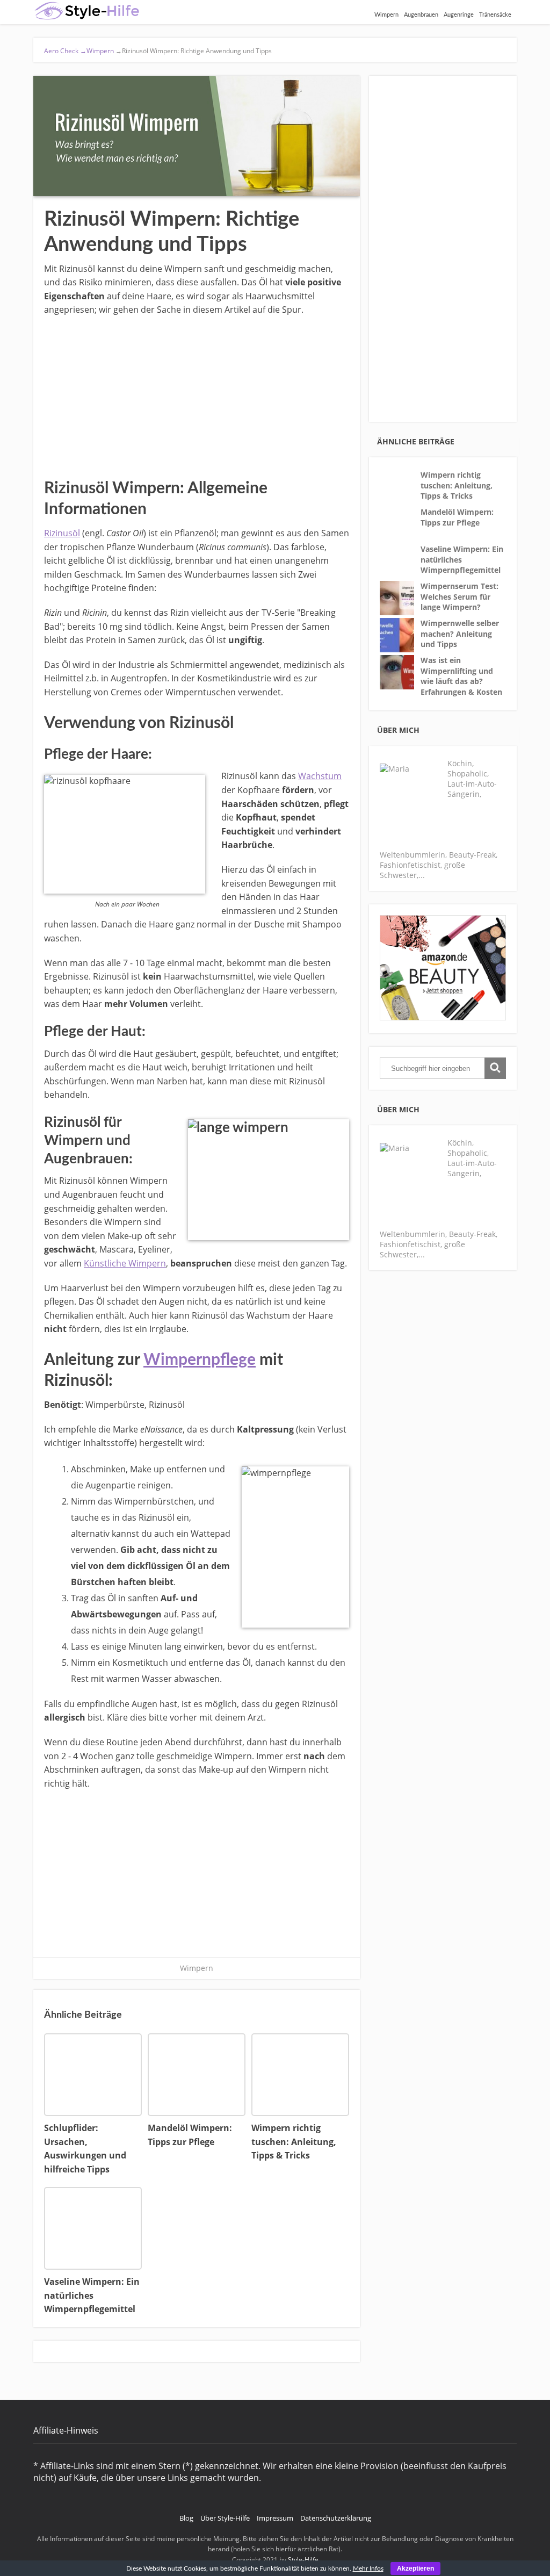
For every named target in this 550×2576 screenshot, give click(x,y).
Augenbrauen (421, 15)
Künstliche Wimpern (125, 1263)
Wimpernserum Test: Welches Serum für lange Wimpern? (459, 596)
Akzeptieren (415, 2568)
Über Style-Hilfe (225, 2518)
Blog (186, 2518)
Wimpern (386, 15)
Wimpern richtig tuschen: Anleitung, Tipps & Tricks (457, 485)
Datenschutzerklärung (336, 2518)
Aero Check (65, 51)
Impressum (275, 2518)
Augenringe (459, 15)
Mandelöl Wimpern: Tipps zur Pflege (457, 517)
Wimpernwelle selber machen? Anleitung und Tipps (460, 634)
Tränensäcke (495, 15)
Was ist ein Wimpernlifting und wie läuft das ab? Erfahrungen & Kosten (461, 676)
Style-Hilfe (303, 2560)
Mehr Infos (368, 2568)
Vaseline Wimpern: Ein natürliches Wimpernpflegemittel (462, 559)
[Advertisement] (197, 395)
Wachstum (320, 776)
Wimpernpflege (200, 1360)
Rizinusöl (62, 533)
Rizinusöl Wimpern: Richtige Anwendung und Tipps (193, 51)
